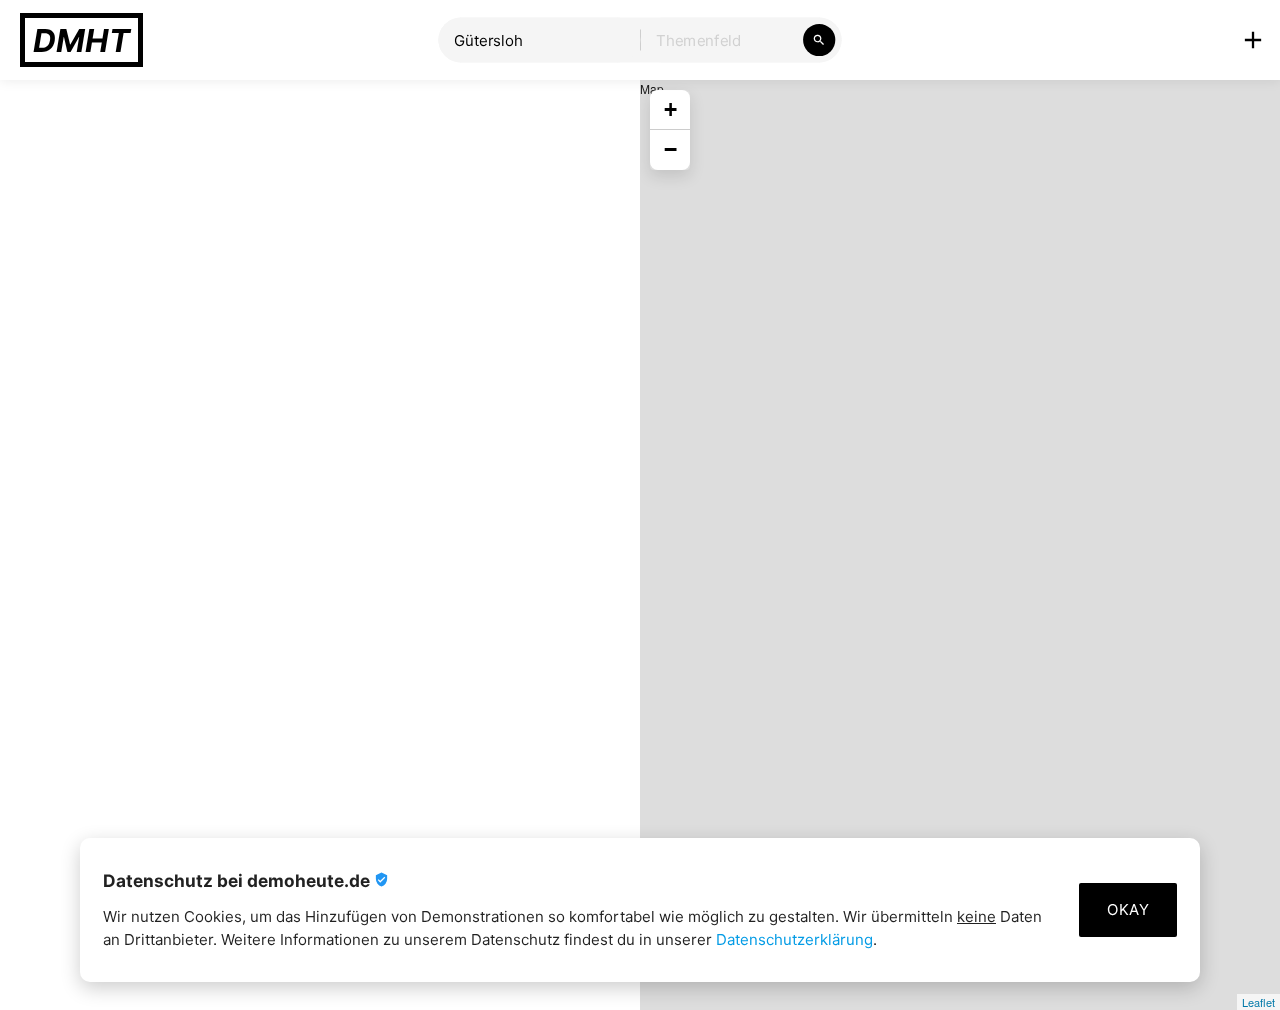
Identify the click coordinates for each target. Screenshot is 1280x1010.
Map (957, 545)
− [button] (670, 149)
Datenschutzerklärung (794, 939)
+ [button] (670, 109)
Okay (1128, 909)
